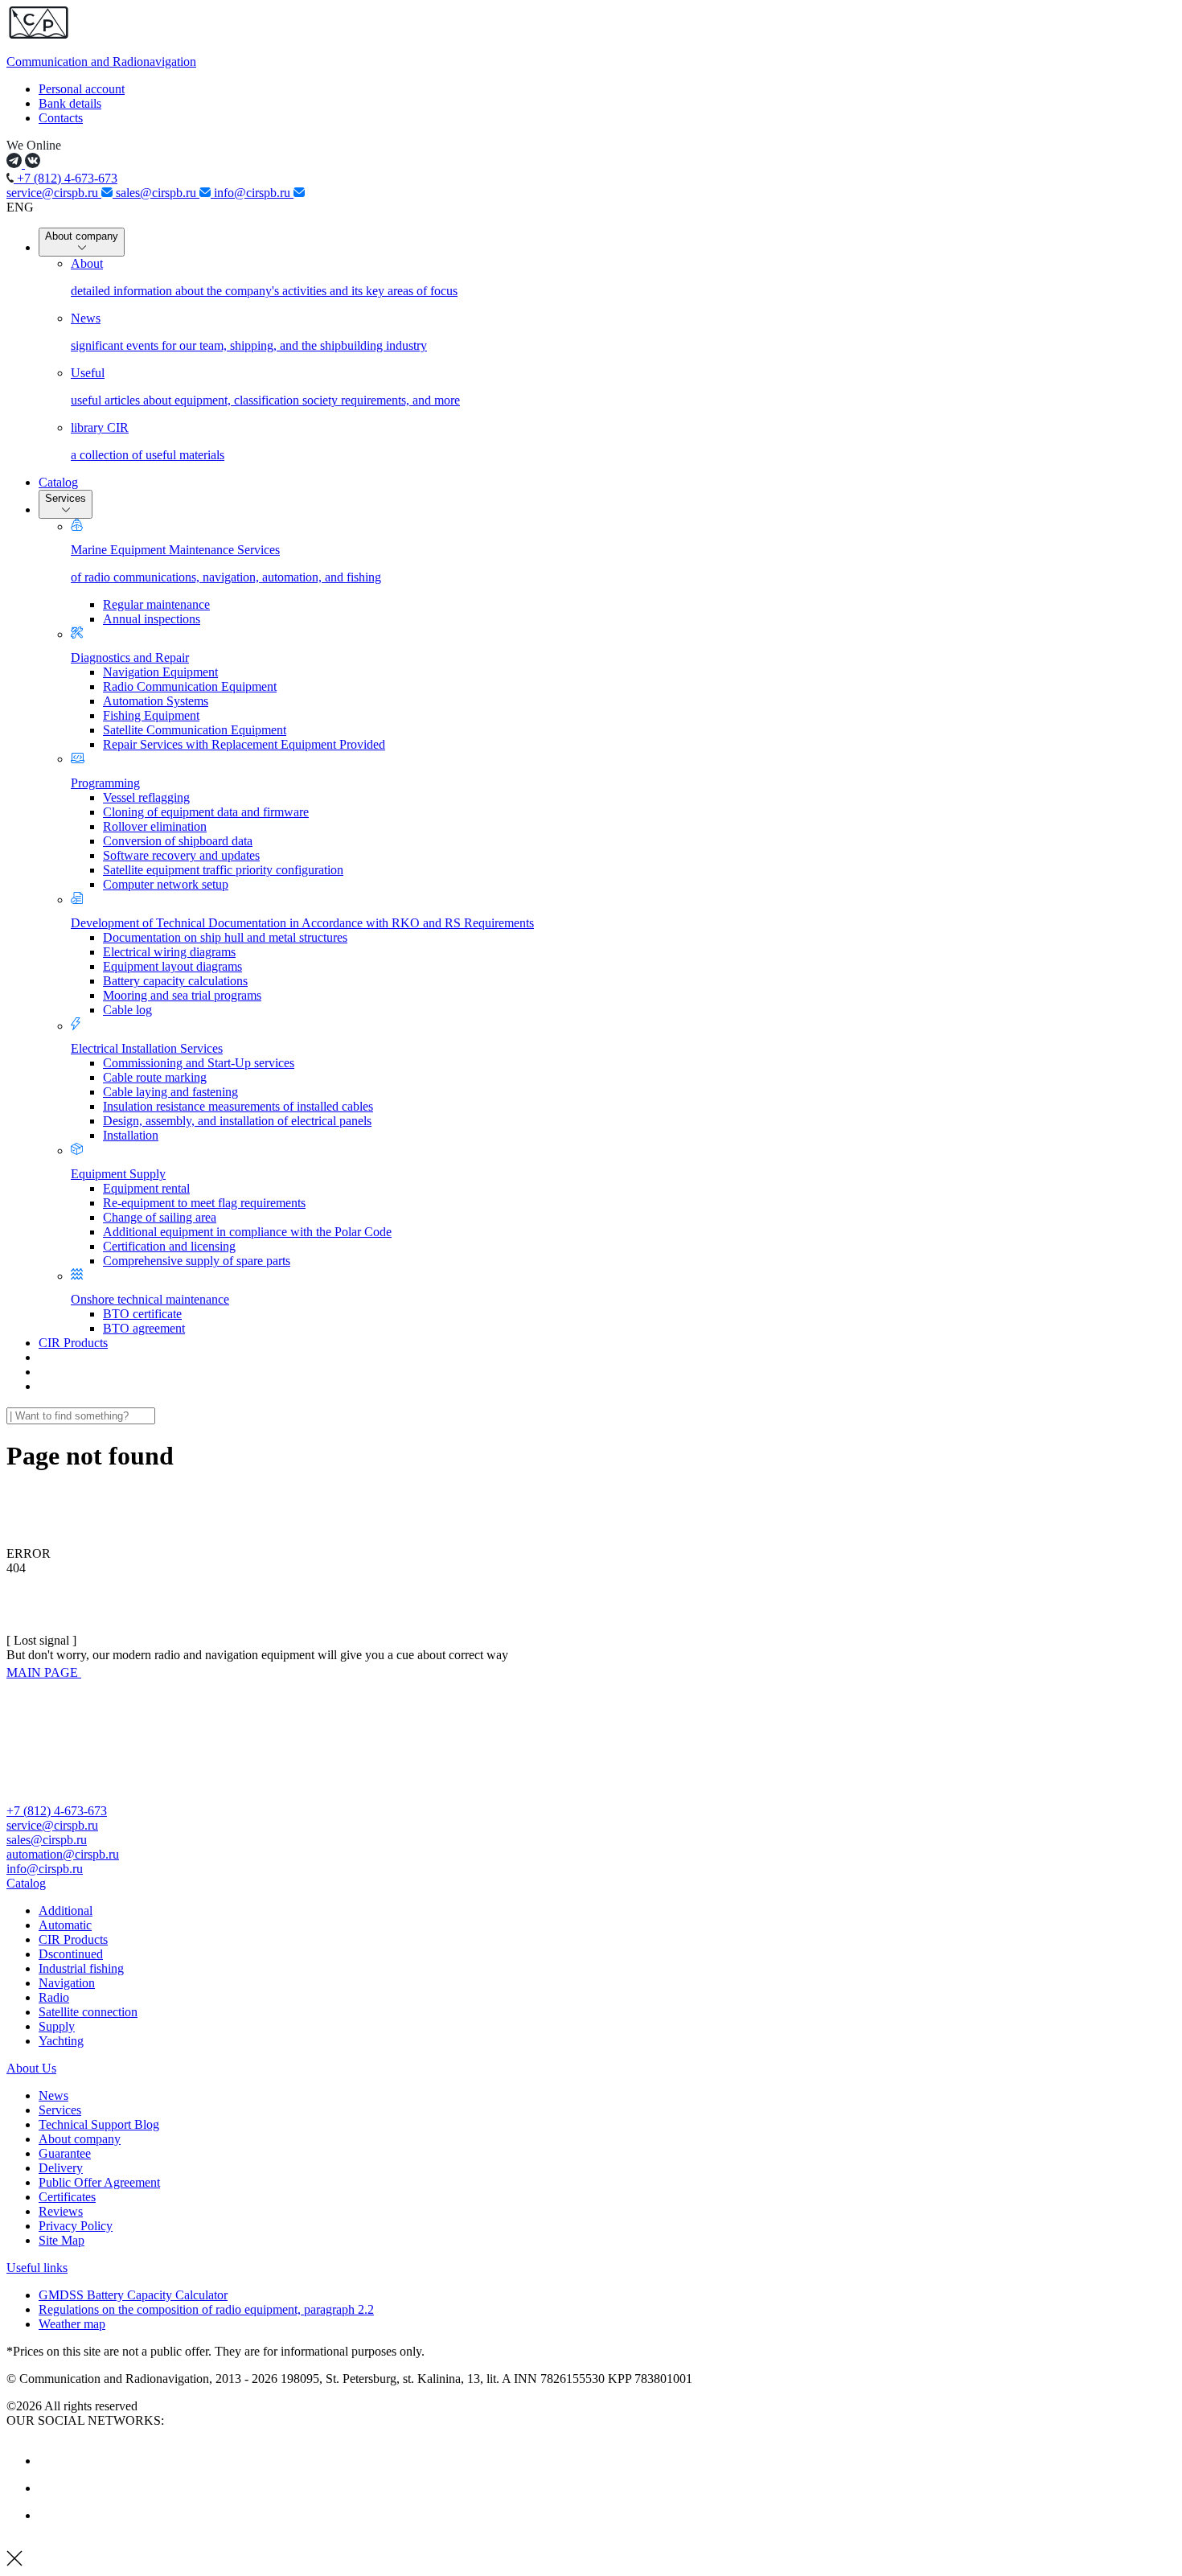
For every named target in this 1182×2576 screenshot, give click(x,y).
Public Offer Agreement (99, 2182)
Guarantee (65, 2153)
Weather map (72, 2324)
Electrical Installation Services (147, 1048)
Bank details (70, 103)
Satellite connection (88, 2012)
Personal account (82, 89)
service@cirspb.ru (54, 193)
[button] (591, 1884)
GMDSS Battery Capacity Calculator (133, 2295)
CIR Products (73, 1343)
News (53, 2095)
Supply (57, 2026)
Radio (54, 1997)
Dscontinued (71, 1954)
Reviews (61, 2211)
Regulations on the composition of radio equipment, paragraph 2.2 (206, 2309)
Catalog (58, 482)
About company (82, 236)
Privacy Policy (76, 2226)
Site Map (62, 2240)
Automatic (65, 1925)
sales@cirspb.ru (158, 193)
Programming (105, 783)
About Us (31, 2068)
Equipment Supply (118, 1174)
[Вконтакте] (51, 2461)
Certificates (67, 2197)
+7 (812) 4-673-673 (66, 178)
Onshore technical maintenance (150, 1299)
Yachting (61, 2041)
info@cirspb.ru (254, 193)
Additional (66, 1910)
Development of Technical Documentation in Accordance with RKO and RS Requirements (302, 923)
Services (66, 498)
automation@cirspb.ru (63, 1854)
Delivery (61, 2168)
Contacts (61, 118)
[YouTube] (51, 2488)
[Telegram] (51, 2515)
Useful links (37, 2268)
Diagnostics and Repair (130, 657)
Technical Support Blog (99, 2124)
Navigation (67, 1983)
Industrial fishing (81, 1968)
